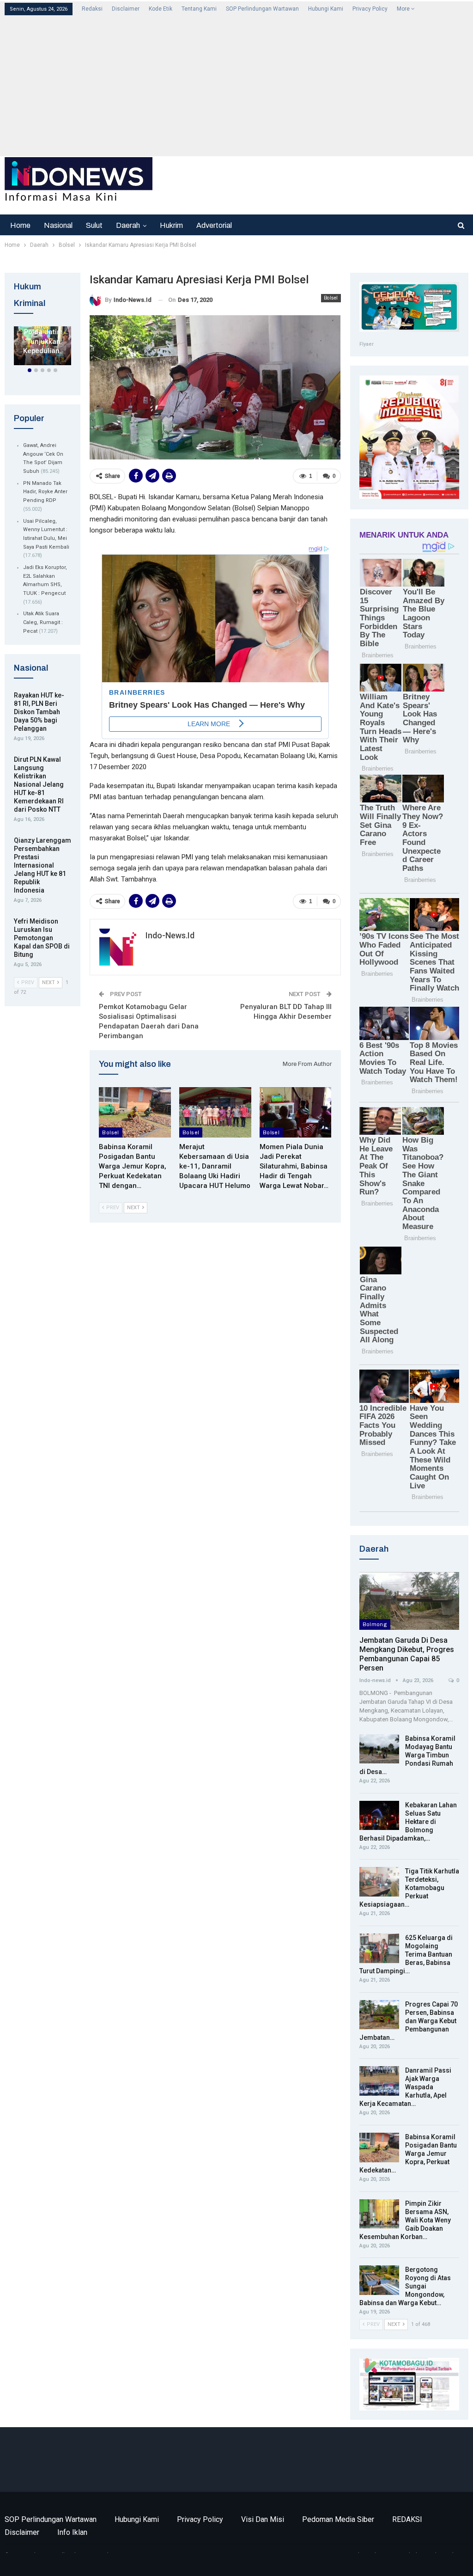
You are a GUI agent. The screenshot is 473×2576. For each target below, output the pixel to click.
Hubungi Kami (326, 9)
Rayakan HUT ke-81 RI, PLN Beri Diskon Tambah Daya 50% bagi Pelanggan (39, 712)
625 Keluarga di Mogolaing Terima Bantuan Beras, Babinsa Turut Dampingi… (406, 1954)
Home (20, 225)
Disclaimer (126, 9)
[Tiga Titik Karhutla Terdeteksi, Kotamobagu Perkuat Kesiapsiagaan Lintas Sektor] (379, 1882)
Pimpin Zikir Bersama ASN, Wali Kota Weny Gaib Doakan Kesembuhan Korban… (405, 2220)
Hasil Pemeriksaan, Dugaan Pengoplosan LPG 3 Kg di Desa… (58, 327)
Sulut (94, 225)
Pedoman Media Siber (338, 2519)
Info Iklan (72, 2532)
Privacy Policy (370, 9)
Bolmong (375, 1624)
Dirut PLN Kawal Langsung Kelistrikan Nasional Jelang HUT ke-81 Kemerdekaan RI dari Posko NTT (39, 784)
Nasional (58, 225)
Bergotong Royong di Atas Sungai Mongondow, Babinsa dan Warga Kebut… (405, 2286)
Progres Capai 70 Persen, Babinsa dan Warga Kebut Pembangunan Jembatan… (409, 2021)
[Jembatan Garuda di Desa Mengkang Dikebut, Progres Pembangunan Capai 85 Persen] (409, 1601)
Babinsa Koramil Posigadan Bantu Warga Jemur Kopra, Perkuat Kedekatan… (408, 2154)
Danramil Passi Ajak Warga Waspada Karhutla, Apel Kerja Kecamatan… (405, 2087)
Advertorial (214, 225)
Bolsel (331, 298)
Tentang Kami (199, 9)
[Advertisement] (237, 85)
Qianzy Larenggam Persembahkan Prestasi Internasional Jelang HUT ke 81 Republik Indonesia (42, 865)
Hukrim (171, 225)
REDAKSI (407, 2519)
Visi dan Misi (263, 2519)
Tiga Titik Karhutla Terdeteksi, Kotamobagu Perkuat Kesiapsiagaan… (409, 1888)
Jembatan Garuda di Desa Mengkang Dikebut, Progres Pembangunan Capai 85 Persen (407, 1654)
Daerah (128, 225)
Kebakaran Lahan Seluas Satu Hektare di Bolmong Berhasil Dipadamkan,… (408, 1822)
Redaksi (92, 9)
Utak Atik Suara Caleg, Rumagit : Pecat (43, 622)
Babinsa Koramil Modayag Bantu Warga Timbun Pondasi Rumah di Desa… (407, 1755)
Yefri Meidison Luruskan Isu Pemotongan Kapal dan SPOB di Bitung (42, 938)
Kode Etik (161, 9)
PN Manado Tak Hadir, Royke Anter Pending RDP (45, 492)
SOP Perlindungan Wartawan (262, 9)
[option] (55, 348)
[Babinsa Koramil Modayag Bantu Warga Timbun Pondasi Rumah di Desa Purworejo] (379, 1749)
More (404, 9)
